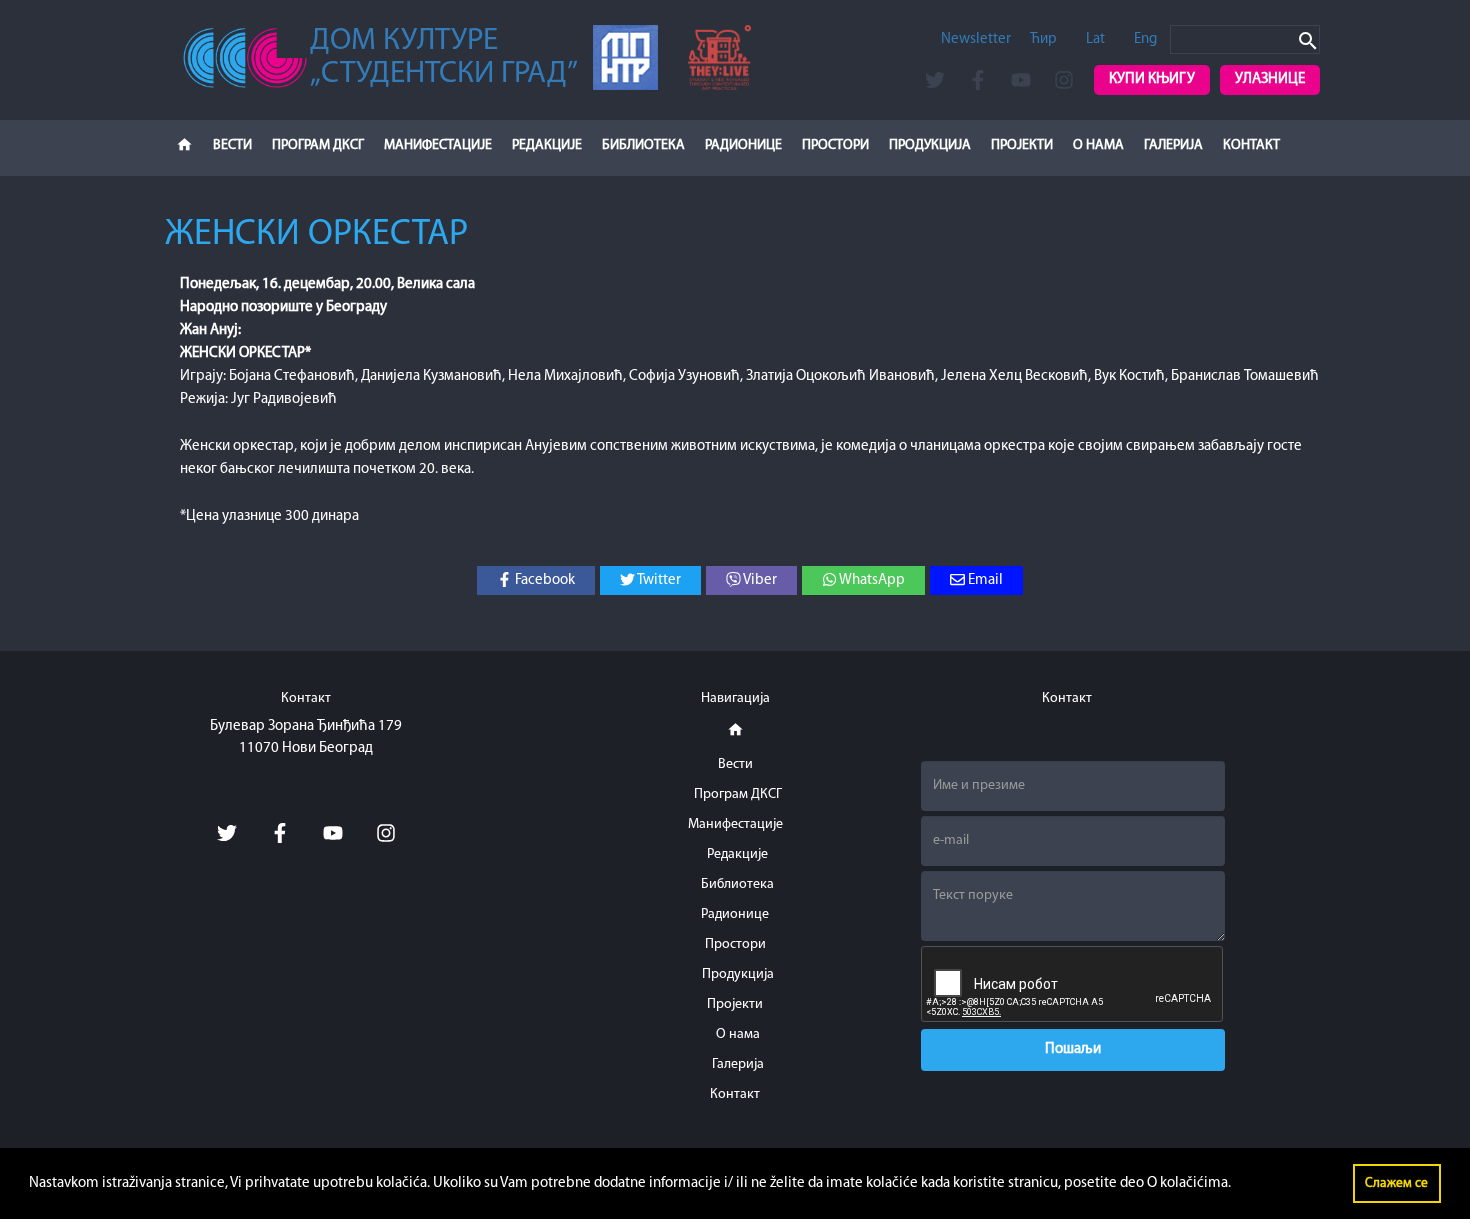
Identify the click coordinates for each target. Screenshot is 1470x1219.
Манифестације (438, 145)
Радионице (743, 145)
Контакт (1251, 145)
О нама (1098, 145)
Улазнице (1270, 79)
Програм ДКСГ (318, 145)
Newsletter (976, 39)
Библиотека (643, 145)
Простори (835, 145)
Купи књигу (1152, 79)
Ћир (1043, 39)
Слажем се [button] (1396, 1183)
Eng (1145, 39)
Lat (1095, 39)
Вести (232, 145)
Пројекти (1022, 145)
